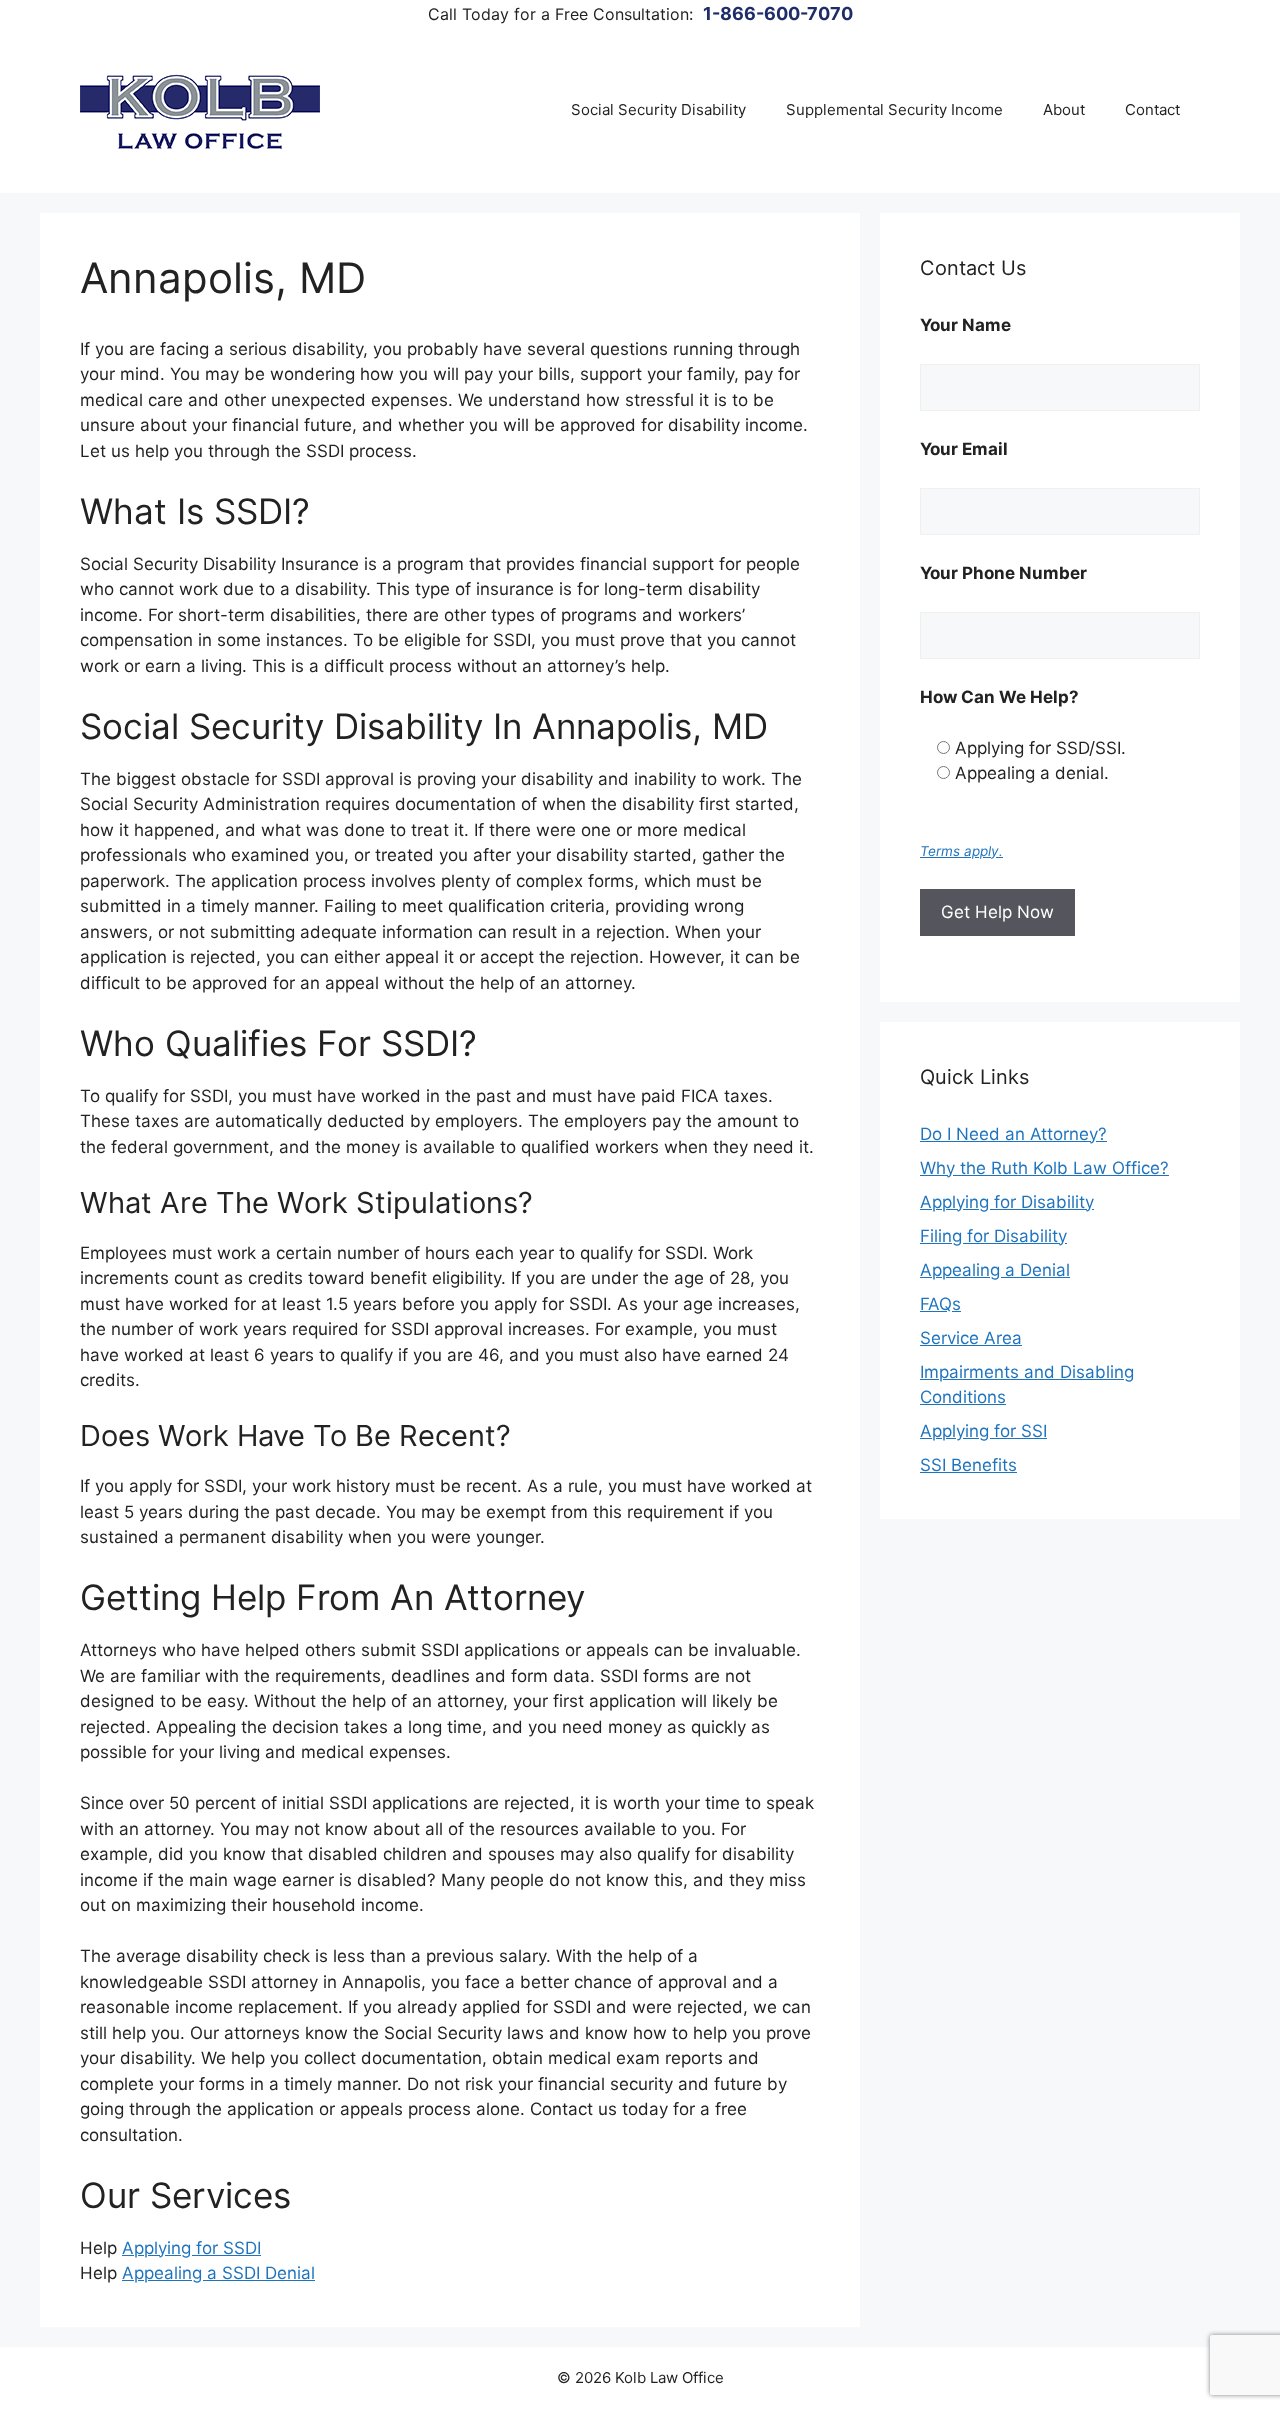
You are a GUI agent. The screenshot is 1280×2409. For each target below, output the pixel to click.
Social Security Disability (658, 109)
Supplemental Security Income (894, 109)
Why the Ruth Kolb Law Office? (1044, 1168)
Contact (1152, 109)
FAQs (940, 1304)
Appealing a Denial (995, 1270)
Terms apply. (961, 851)
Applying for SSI (983, 1431)
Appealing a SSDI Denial (218, 2273)
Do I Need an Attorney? (1013, 1134)
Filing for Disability (993, 1236)
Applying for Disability (1007, 1202)
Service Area (971, 1338)
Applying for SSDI (191, 2248)
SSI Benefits (968, 1465)
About (1064, 109)
